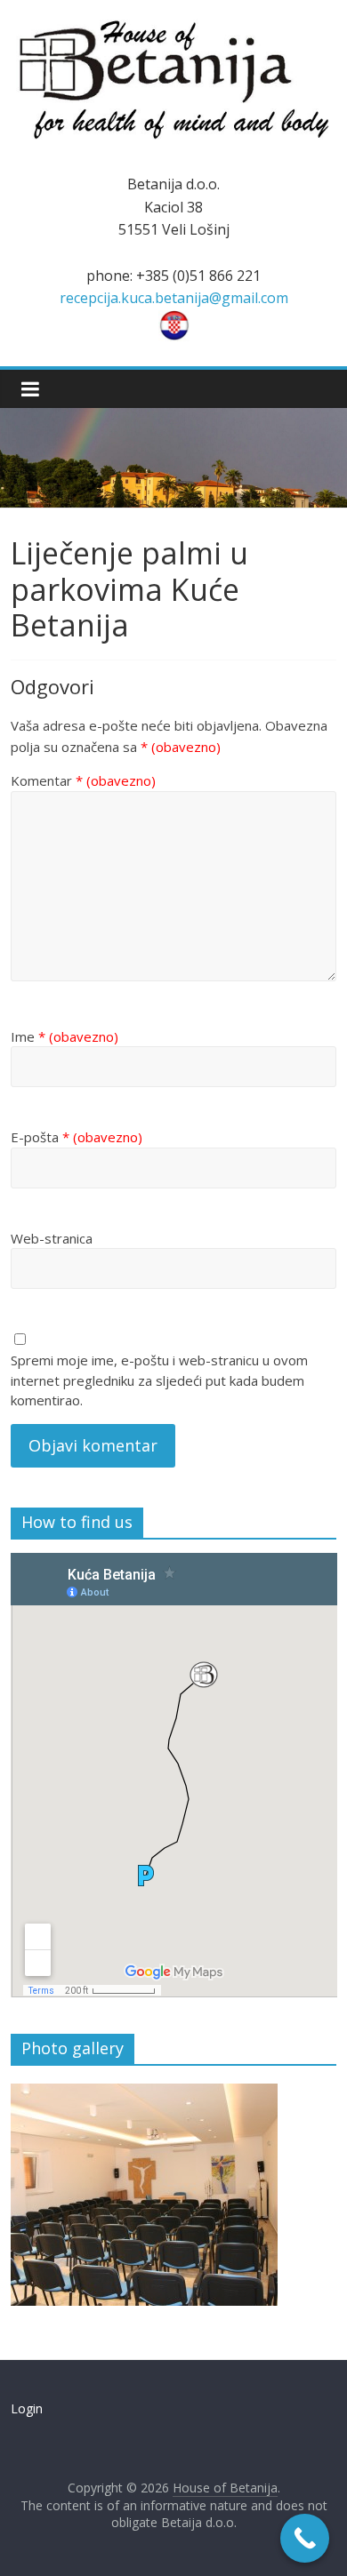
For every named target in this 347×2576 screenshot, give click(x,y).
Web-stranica (52, 1238)
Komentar (83, 780)
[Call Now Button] (305, 2538)
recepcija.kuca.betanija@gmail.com (174, 298)
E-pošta (77, 1137)
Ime (65, 1036)
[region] (144, 2195)
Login (27, 2408)
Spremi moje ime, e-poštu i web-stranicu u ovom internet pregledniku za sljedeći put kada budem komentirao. (159, 1380)
